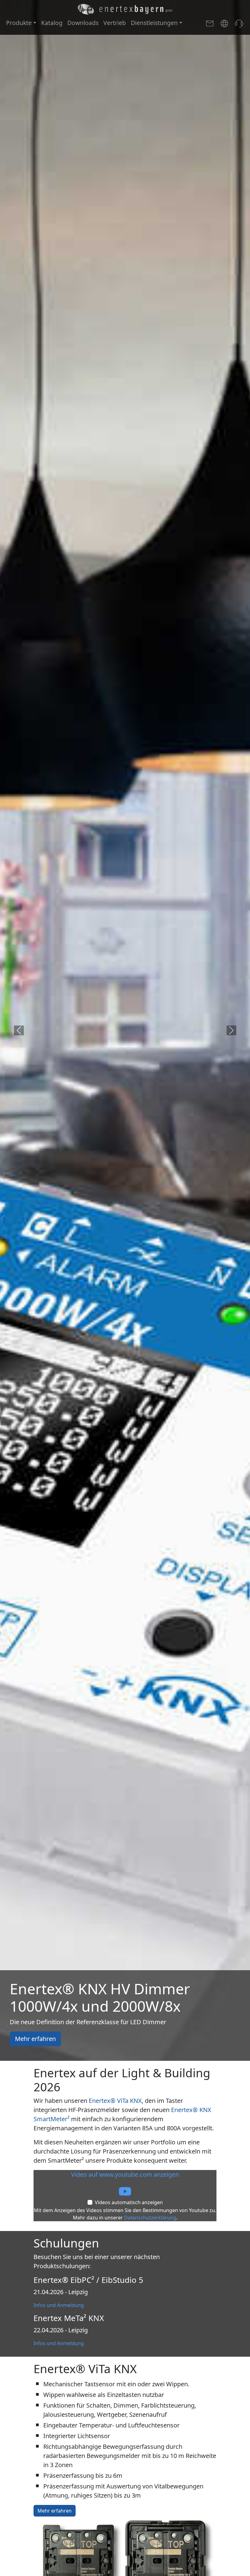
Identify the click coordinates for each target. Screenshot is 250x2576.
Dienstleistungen (154, 23)
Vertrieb (115, 23)
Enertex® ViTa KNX (115, 2101)
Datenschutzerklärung (150, 2218)
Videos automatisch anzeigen (129, 2202)
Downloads (83, 23)
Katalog (52, 23)
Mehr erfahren (35, 2039)
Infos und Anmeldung (59, 2305)
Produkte (19, 23)
